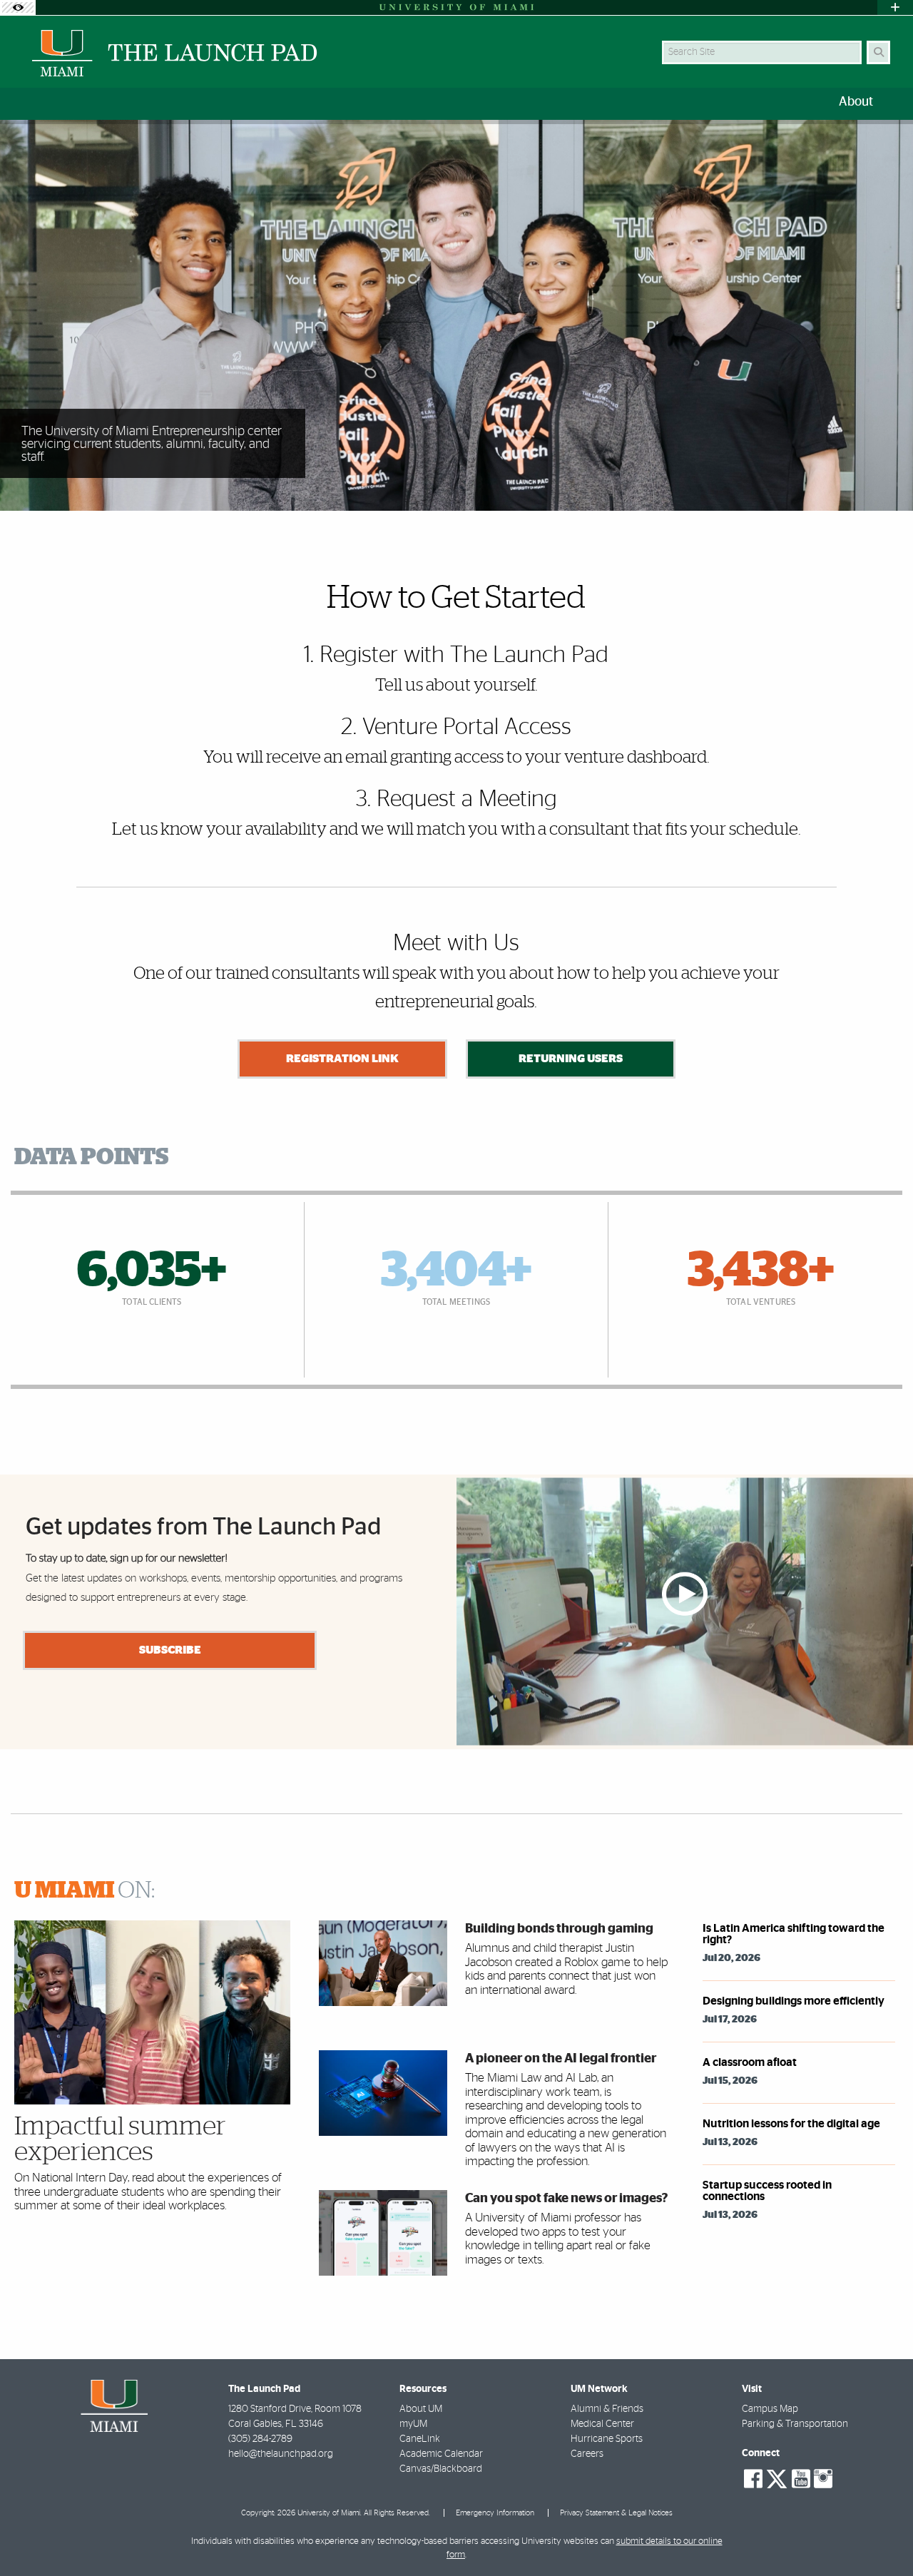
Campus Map (770, 2409)
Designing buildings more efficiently (794, 2001)
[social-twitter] (777, 2478)
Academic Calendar (441, 2454)
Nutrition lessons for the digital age (791, 2124)
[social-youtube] (801, 2479)
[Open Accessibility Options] (18, 7)
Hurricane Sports (607, 2439)
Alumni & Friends (607, 2409)
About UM (421, 2409)
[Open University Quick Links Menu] (895, 7)
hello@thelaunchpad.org (281, 2454)
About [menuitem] (856, 102)
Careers (587, 2454)
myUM (413, 2424)
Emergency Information (495, 2513)
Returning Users (571, 1059)
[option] (456, 316)
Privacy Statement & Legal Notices (616, 2513)
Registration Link (342, 1059)
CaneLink (420, 2439)
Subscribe (170, 1650)
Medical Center (602, 2424)
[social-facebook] (753, 2479)
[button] (882, 2536)
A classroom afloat (750, 2062)
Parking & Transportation (795, 2424)
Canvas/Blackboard (441, 2469)
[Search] (878, 52)
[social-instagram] (823, 2479)
